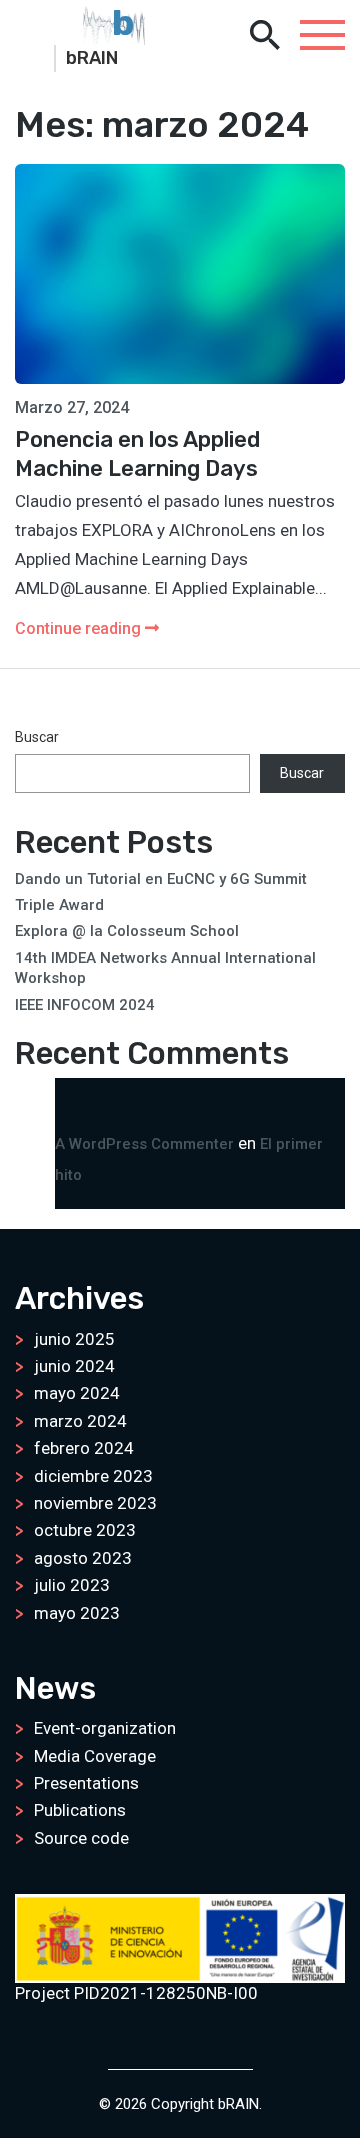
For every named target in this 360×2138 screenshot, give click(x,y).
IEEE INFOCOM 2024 (85, 1005)
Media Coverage (95, 1756)
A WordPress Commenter (144, 1144)
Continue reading (80, 628)
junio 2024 (74, 1366)
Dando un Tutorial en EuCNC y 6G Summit (161, 879)
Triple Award (59, 905)
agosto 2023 (83, 1558)
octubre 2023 (85, 1530)
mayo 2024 (77, 1393)
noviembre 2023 (95, 1503)
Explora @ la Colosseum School (127, 931)
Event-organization (105, 1728)
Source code (81, 1838)
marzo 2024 (80, 1421)
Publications (80, 1810)
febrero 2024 (84, 1448)
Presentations (86, 1783)
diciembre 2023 (93, 1476)
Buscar (37, 737)
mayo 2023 (77, 1613)
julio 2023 (72, 1585)
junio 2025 (74, 1339)
